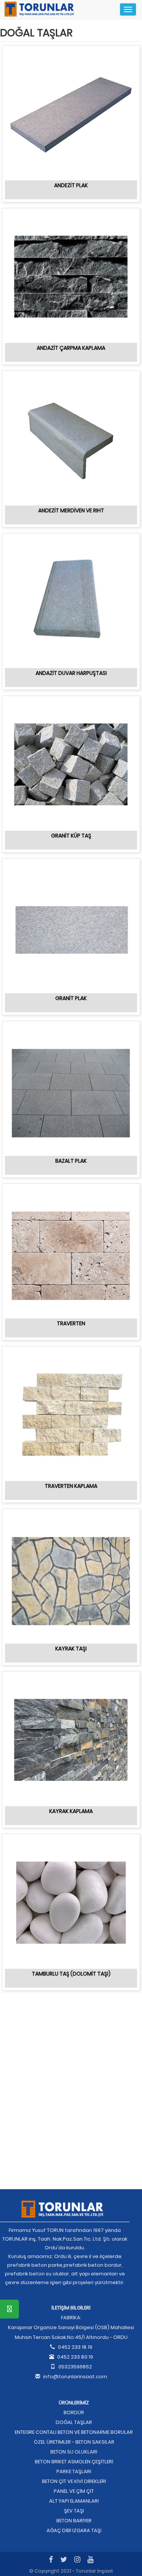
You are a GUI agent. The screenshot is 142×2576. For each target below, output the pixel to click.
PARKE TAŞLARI (74, 2471)
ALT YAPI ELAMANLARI (74, 2501)
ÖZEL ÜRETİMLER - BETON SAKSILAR (74, 2442)
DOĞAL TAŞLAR (74, 2422)
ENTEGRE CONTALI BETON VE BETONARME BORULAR (74, 2432)
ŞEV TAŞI (74, 2511)
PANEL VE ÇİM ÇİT (74, 2491)
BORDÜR (74, 2412)
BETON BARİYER (74, 2521)
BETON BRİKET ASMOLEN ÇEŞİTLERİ (74, 2462)
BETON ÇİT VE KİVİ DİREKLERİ (74, 2481)
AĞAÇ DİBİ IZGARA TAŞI (74, 2530)
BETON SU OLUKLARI (74, 2452)
